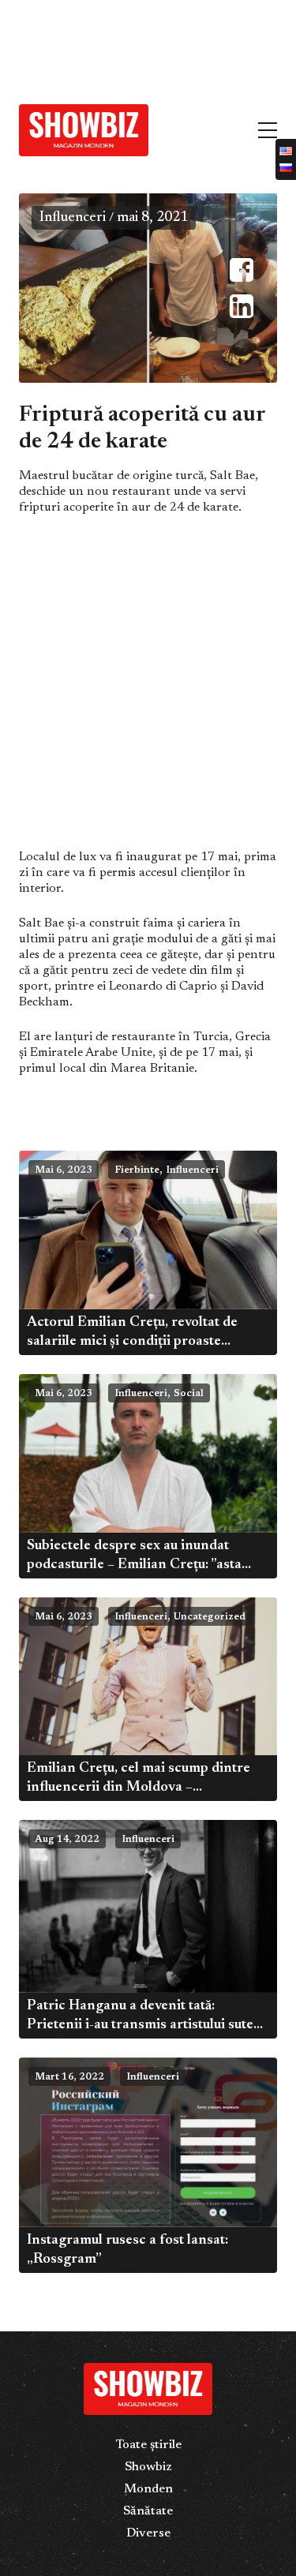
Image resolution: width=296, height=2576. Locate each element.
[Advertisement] (118, 46)
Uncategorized (210, 1617)
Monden (148, 2489)
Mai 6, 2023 (64, 1170)
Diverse (148, 2533)
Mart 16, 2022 (69, 2077)
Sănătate (148, 2511)
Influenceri (73, 218)
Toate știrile (148, 2445)
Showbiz (148, 2467)
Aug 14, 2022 (67, 1840)
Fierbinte (137, 1170)
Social (189, 1394)
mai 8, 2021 (152, 218)
